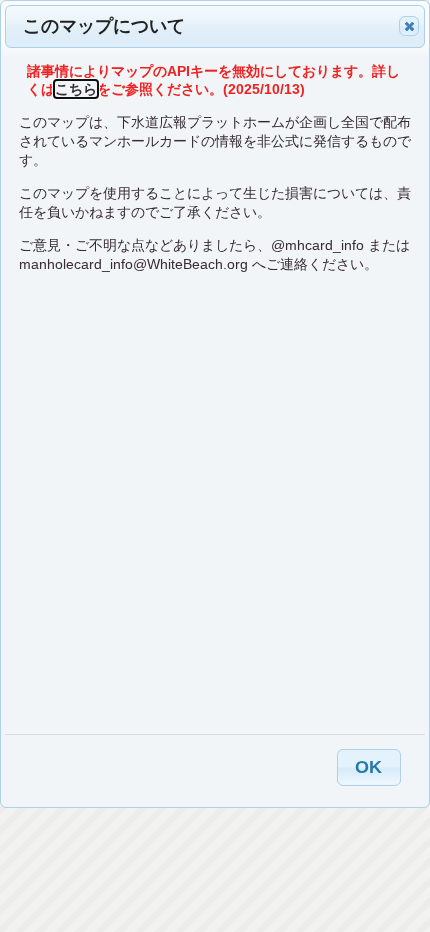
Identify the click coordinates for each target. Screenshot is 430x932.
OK (368, 767)
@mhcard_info (317, 245)
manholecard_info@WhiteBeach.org (133, 264)
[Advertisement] (215, 503)
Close (409, 26)
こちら (76, 89)
